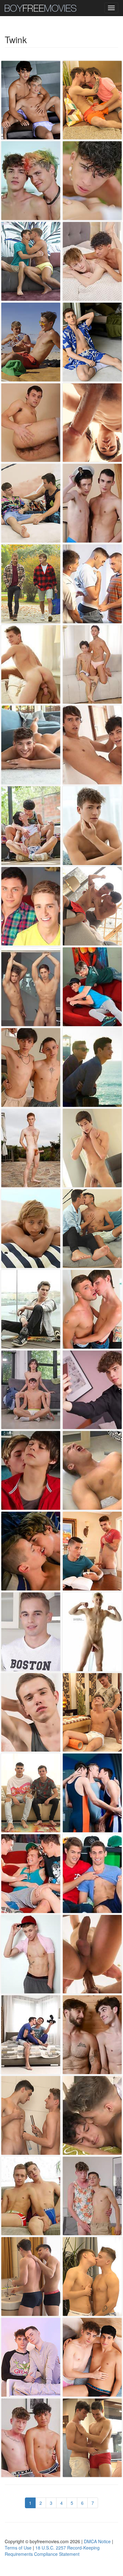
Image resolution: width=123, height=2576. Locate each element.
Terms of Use (18, 2548)
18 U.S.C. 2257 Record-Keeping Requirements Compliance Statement (52, 2551)
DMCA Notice (97, 2541)
